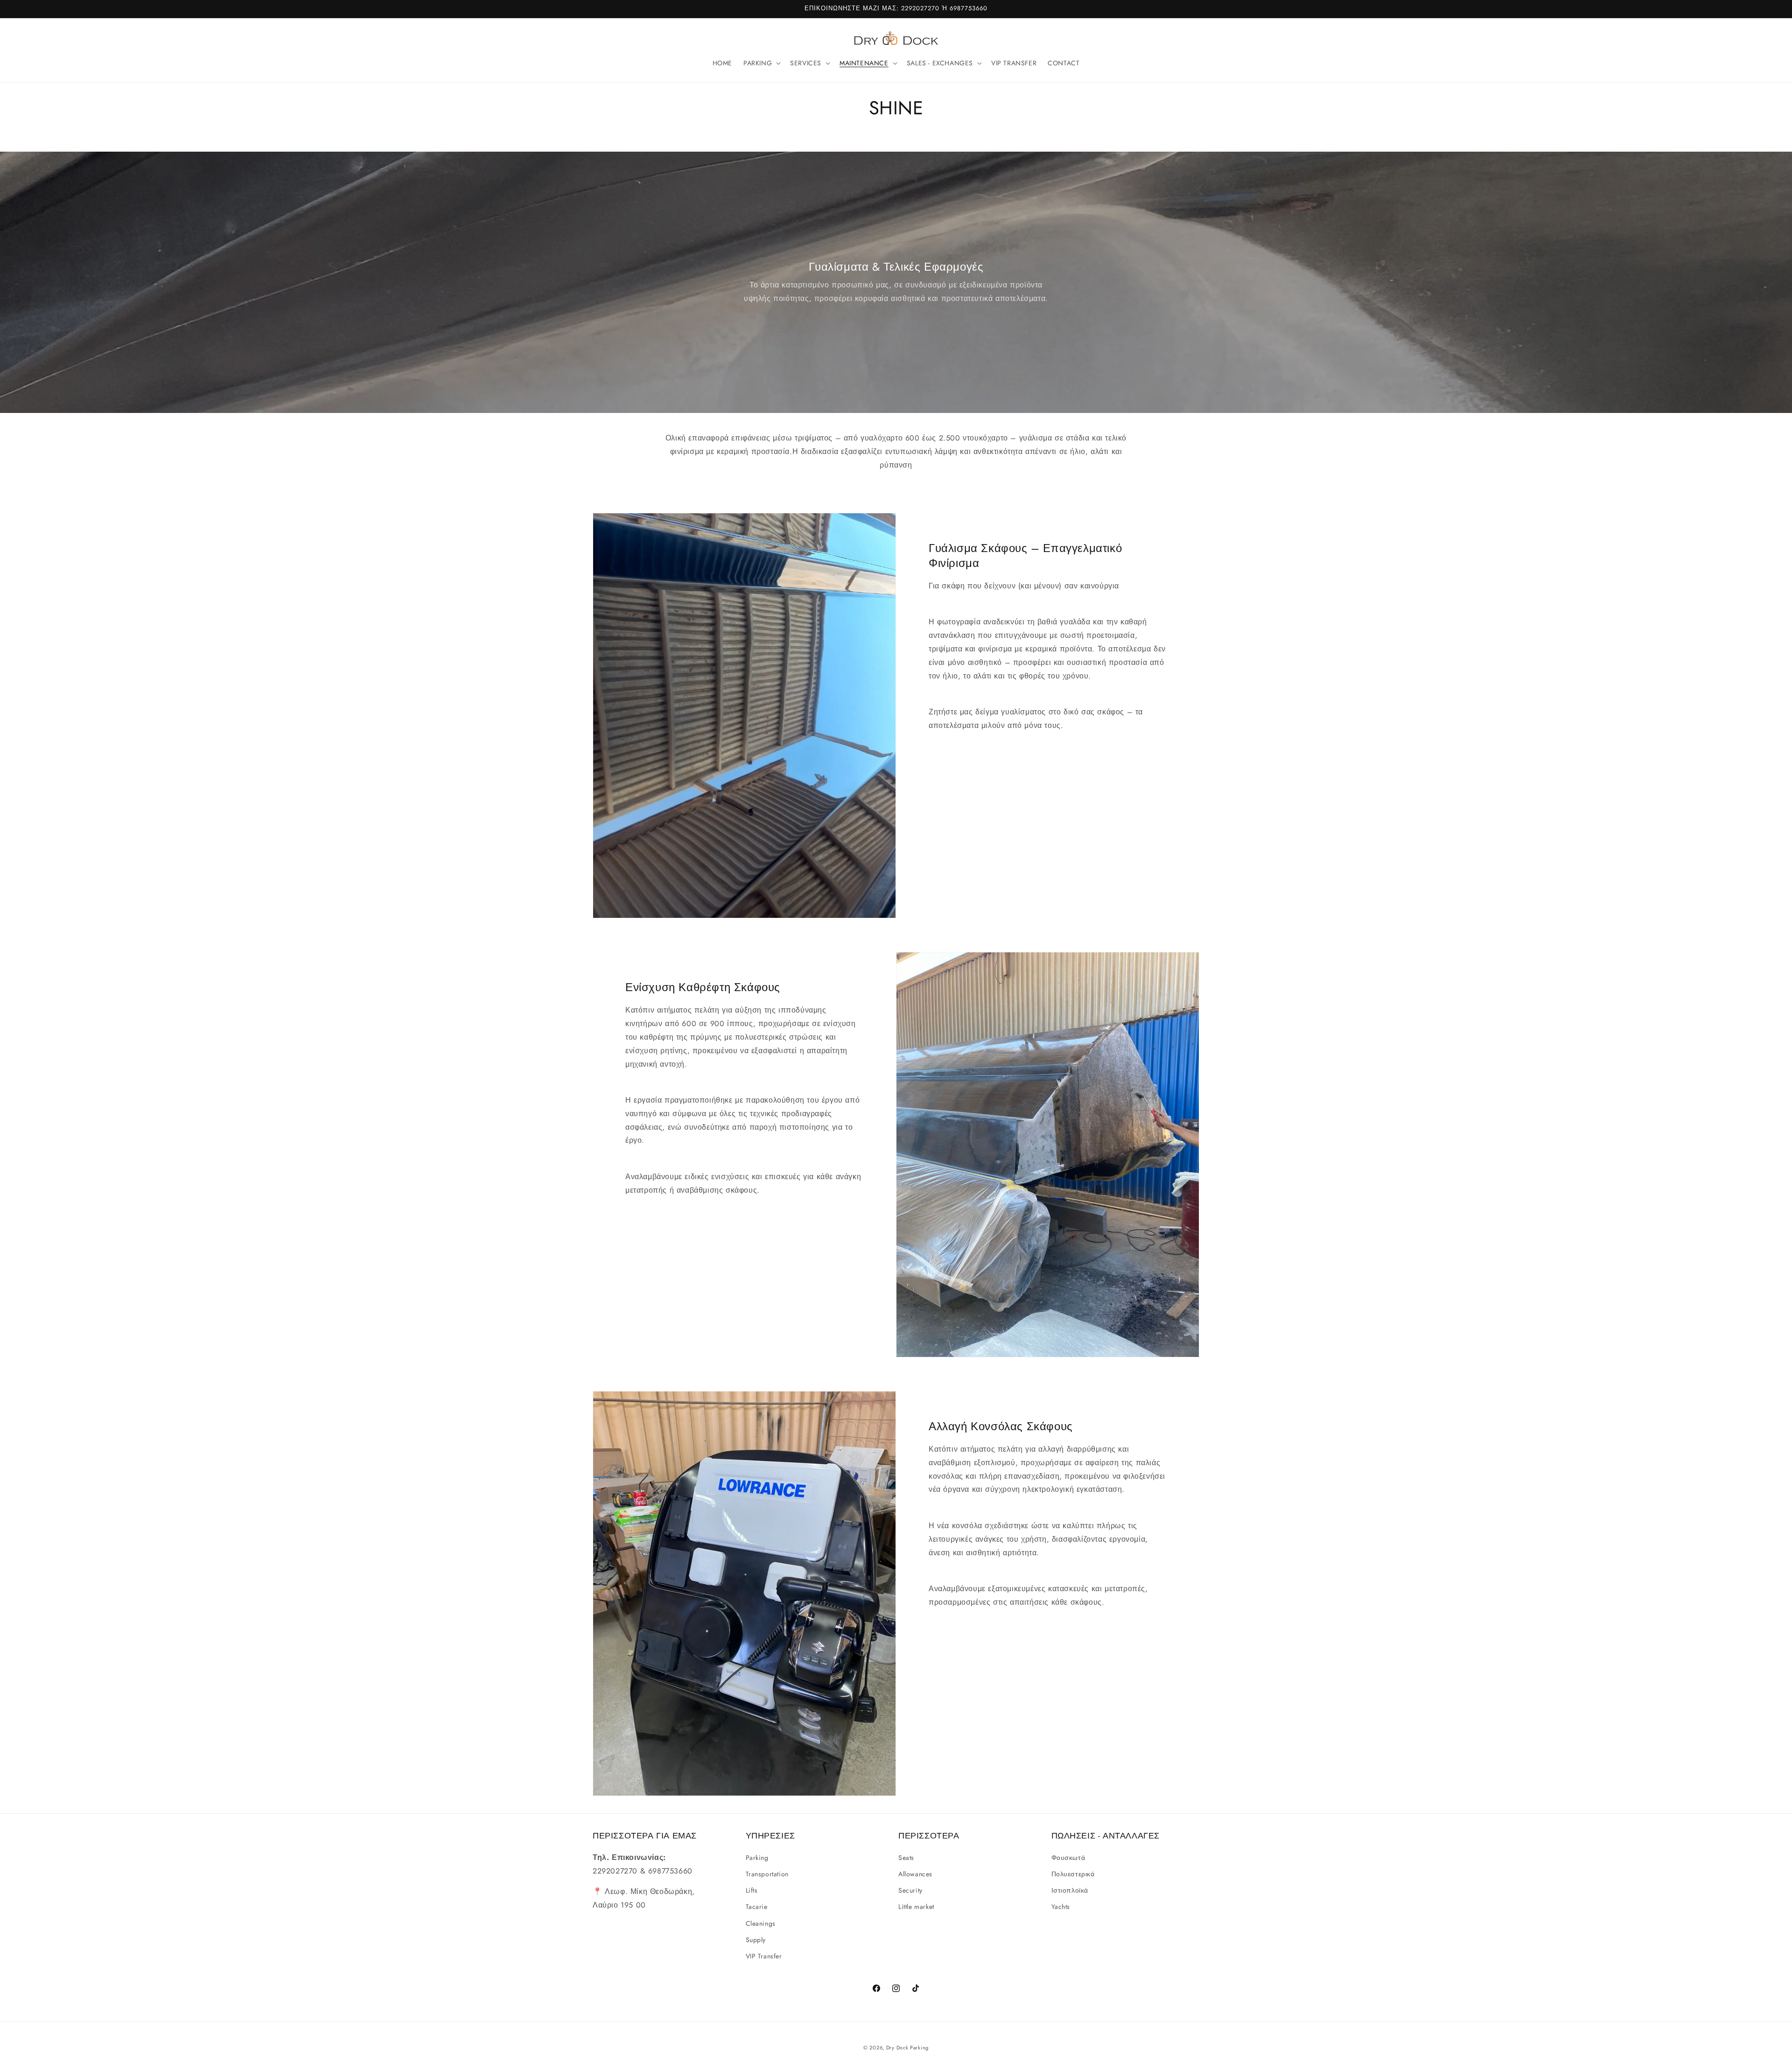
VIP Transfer (764, 1956)
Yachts (1061, 1907)
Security (910, 1890)
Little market (916, 1907)
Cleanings (761, 1923)
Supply (756, 1939)
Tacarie (757, 1907)
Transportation (767, 1873)
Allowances (915, 1873)
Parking (757, 1857)
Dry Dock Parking (907, 2048)
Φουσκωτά (1068, 1857)
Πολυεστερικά (1073, 1873)
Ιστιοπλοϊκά (1070, 1890)
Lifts (752, 1890)
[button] (761, 63)
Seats (906, 1857)
